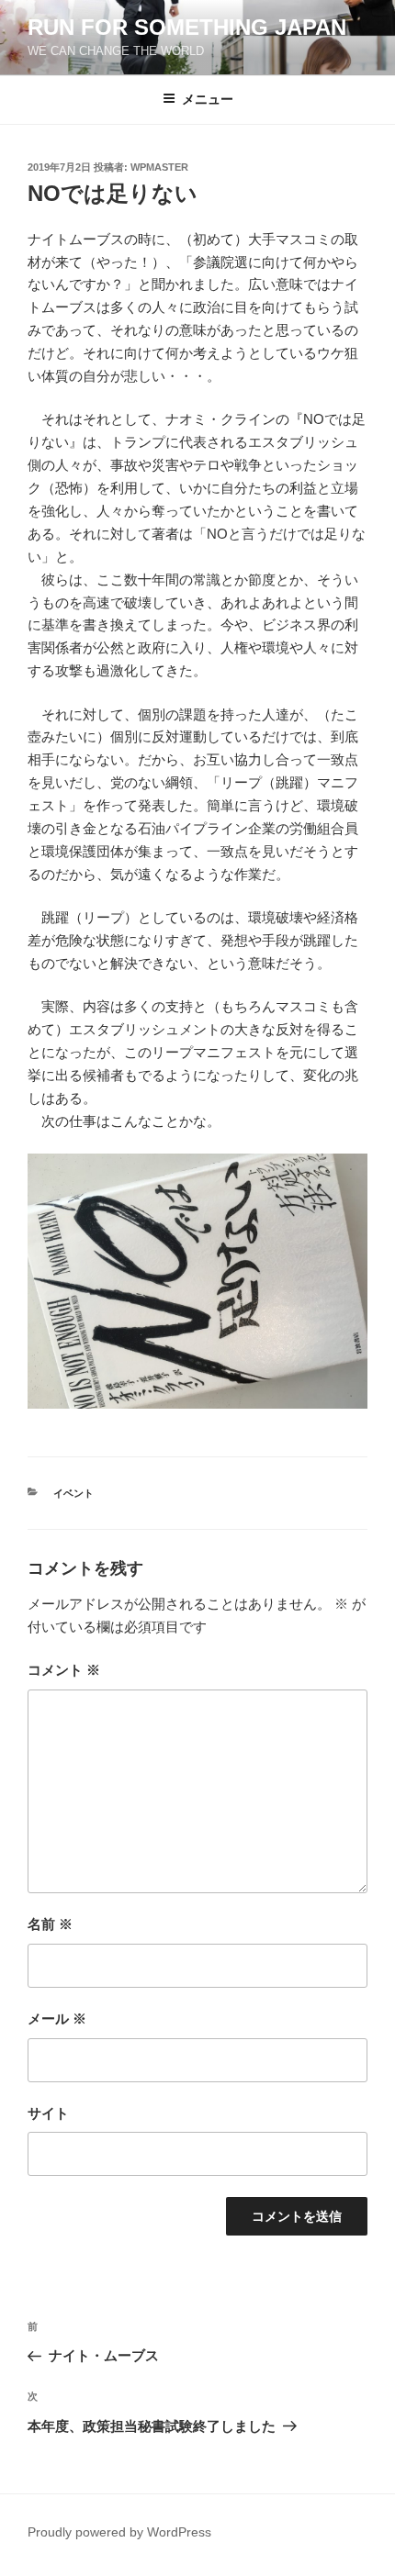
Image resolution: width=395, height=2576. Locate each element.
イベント (73, 1493)
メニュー (208, 99)
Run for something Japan (187, 27)
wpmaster (159, 167)
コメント (64, 1670)
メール (57, 2018)
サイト (48, 2113)
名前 (50, 1924)
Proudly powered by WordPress (119, 2532)
